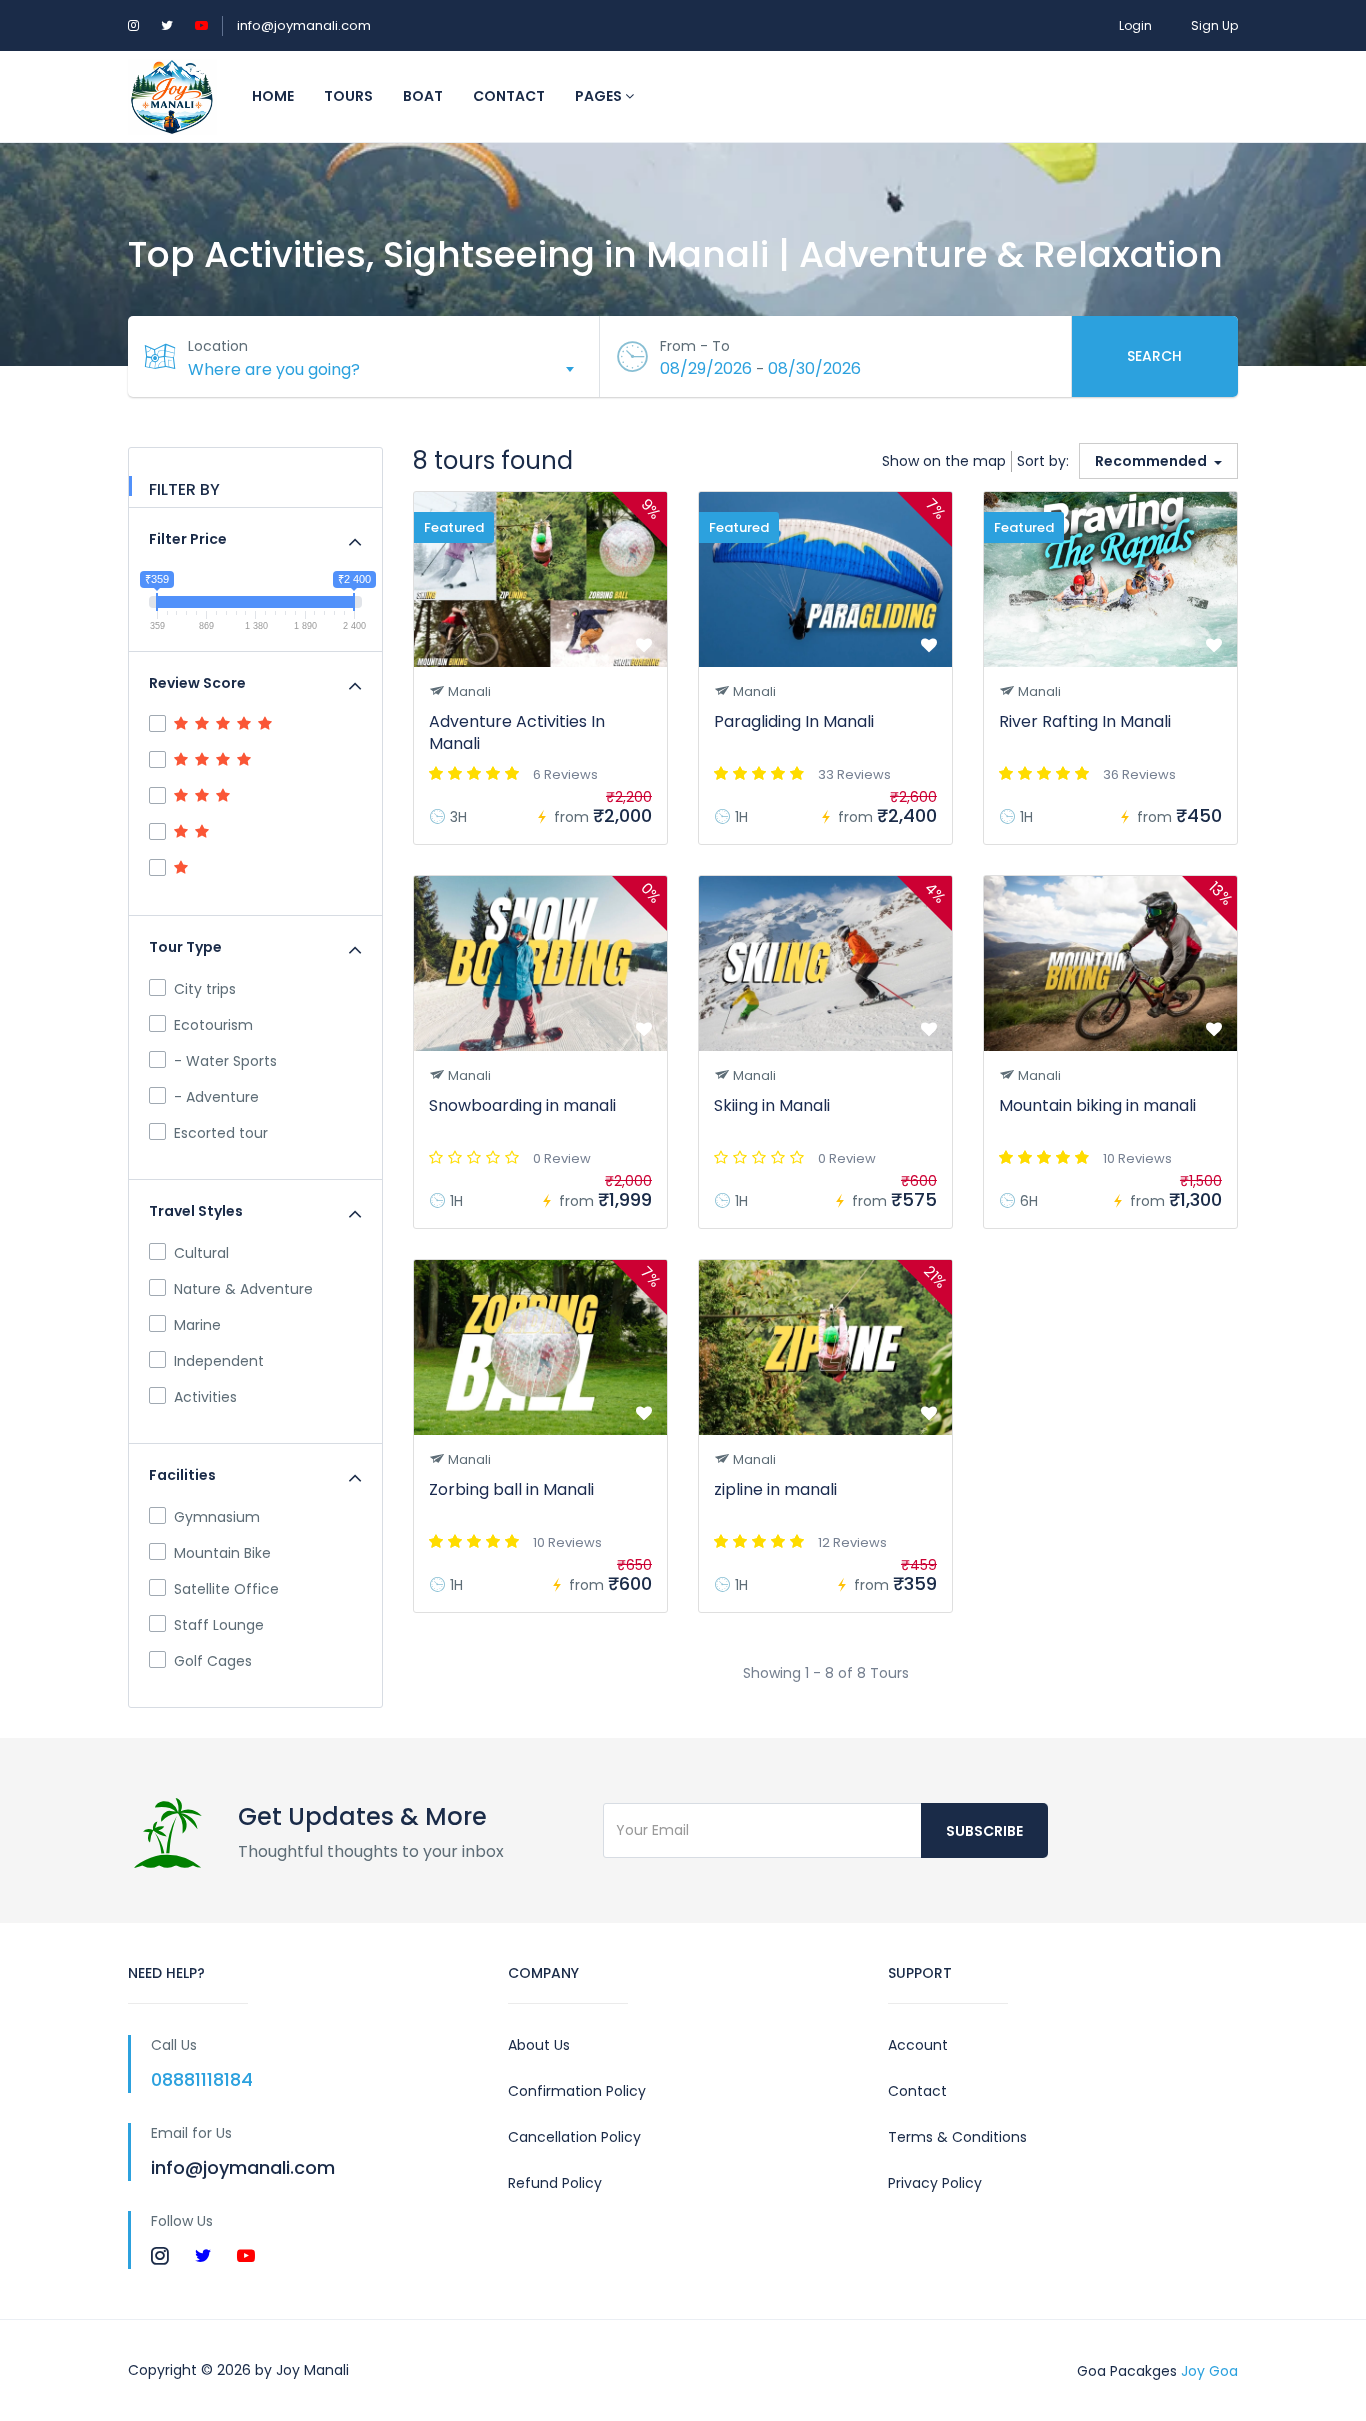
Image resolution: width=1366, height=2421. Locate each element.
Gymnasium (217, 1517)
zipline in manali (775, 1489)
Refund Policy (555, 2183)
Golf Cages (213, 1661)
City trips (205, 989)
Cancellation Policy (574, 2137)
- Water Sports (225, 1061)
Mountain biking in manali (1097, 1105)
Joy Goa (1209, 2370)
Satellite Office (226, 1589)
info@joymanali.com (304, 25)
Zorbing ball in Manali (511, 1489)
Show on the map (944, 461)
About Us (539, 2045)
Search (1154, 356)
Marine (197, 1325)
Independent (219, 1361)
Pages (600, 96)
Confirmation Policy (577, 2091)
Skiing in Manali (772, 1105)
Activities (205, 1397)
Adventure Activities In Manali (517, 732)
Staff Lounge (219, 1625)
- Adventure (216, 1097)
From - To (695, 346)
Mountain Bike (222, 1553)
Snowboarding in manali (522, 1105)
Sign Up (1214, 25)
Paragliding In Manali (794, 721)
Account (918, 2045)
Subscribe (984, 1831)
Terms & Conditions (957, 2137)
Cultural (201, 1253)
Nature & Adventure (243, 1289)
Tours (348, 96)
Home (273, 96)
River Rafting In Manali (1085, 721)
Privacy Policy (935, 2183)
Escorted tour (221, 1133)
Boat (423, 96)
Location (218, 346)
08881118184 (202, 2079)
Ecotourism (213, 1025)
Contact (509, 96)
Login (1135, 25)
